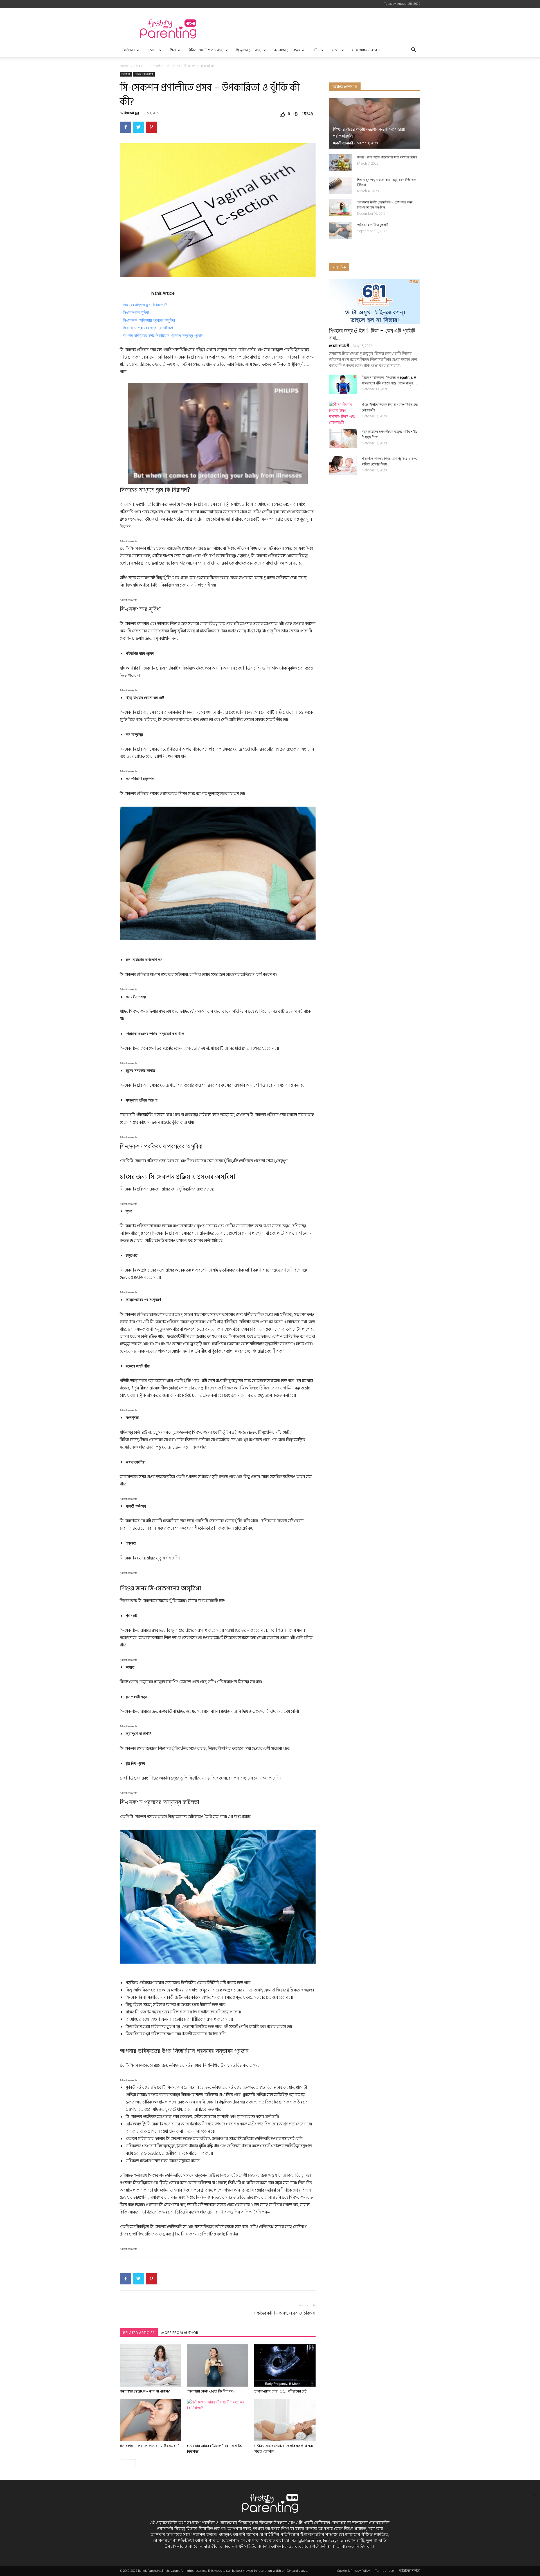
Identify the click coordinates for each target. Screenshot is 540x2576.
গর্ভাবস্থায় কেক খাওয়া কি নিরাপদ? (211, 2391)
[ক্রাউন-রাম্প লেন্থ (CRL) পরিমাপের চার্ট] (285, 2365)
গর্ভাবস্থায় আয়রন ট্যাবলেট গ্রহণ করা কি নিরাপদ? (214, 2449)
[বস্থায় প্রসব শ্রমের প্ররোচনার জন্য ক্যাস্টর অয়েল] (340, 163)
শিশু (173, 50)
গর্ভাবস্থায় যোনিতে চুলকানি (373, 225)
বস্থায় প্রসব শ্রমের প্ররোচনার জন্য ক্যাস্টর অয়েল (387, 157)
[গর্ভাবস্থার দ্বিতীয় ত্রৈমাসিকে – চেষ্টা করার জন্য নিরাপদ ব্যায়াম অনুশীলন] (340, 208)
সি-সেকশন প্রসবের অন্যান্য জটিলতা (148, 328)
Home (124, 66)
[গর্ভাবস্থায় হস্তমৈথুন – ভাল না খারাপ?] (150, 2365)
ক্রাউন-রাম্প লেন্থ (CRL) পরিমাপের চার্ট (280, 2391)
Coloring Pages (366, 50)
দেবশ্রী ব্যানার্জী (343, 143)
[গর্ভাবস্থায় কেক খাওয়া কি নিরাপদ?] (218, 2365)
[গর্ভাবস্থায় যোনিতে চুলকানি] (340, 230)
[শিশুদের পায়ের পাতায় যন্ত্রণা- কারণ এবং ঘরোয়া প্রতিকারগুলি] (375, 123)
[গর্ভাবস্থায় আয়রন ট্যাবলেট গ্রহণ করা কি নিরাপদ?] (218, 2420)
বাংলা (336, 50)
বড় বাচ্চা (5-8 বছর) (287, 50)
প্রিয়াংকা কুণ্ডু (132, 113)
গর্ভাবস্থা (152, 50)
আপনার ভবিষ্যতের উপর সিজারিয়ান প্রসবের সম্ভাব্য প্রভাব (163, 335)
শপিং (316, 50)
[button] (413, 51)
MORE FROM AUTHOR (180, 2333)
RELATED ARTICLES (139, 2333)
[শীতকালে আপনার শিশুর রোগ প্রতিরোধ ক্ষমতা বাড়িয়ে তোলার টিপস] (343, 465)
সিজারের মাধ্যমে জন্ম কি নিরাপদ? (145, 305)
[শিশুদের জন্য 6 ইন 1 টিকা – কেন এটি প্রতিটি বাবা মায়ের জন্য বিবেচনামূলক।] (375, 301)
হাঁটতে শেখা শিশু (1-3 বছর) (206, 50)
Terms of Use (384, 2571)
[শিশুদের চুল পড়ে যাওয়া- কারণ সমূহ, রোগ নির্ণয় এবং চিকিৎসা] (340, 185)
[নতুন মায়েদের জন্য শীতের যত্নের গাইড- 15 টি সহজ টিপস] (343, 438)
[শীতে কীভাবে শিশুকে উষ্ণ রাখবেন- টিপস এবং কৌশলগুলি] (343, 413)
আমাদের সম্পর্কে (410, 2571)
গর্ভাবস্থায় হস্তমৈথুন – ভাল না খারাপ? (145, 2391)
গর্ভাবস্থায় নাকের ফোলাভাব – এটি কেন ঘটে (150, 2446)
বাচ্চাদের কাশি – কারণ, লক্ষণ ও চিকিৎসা (285, 2313)
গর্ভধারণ (129, 50)
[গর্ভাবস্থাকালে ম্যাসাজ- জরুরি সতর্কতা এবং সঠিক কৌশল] (285, 2420)
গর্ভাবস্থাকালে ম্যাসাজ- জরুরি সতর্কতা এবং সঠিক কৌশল (284, 2449)
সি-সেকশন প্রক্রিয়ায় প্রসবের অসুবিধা (149, 320)
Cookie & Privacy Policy (354, 2571)
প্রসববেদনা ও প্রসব (144, 74)
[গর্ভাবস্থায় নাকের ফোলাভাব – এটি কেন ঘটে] (150, 2420)
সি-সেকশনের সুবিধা (136, 312)
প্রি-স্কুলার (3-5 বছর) (249, 50)
